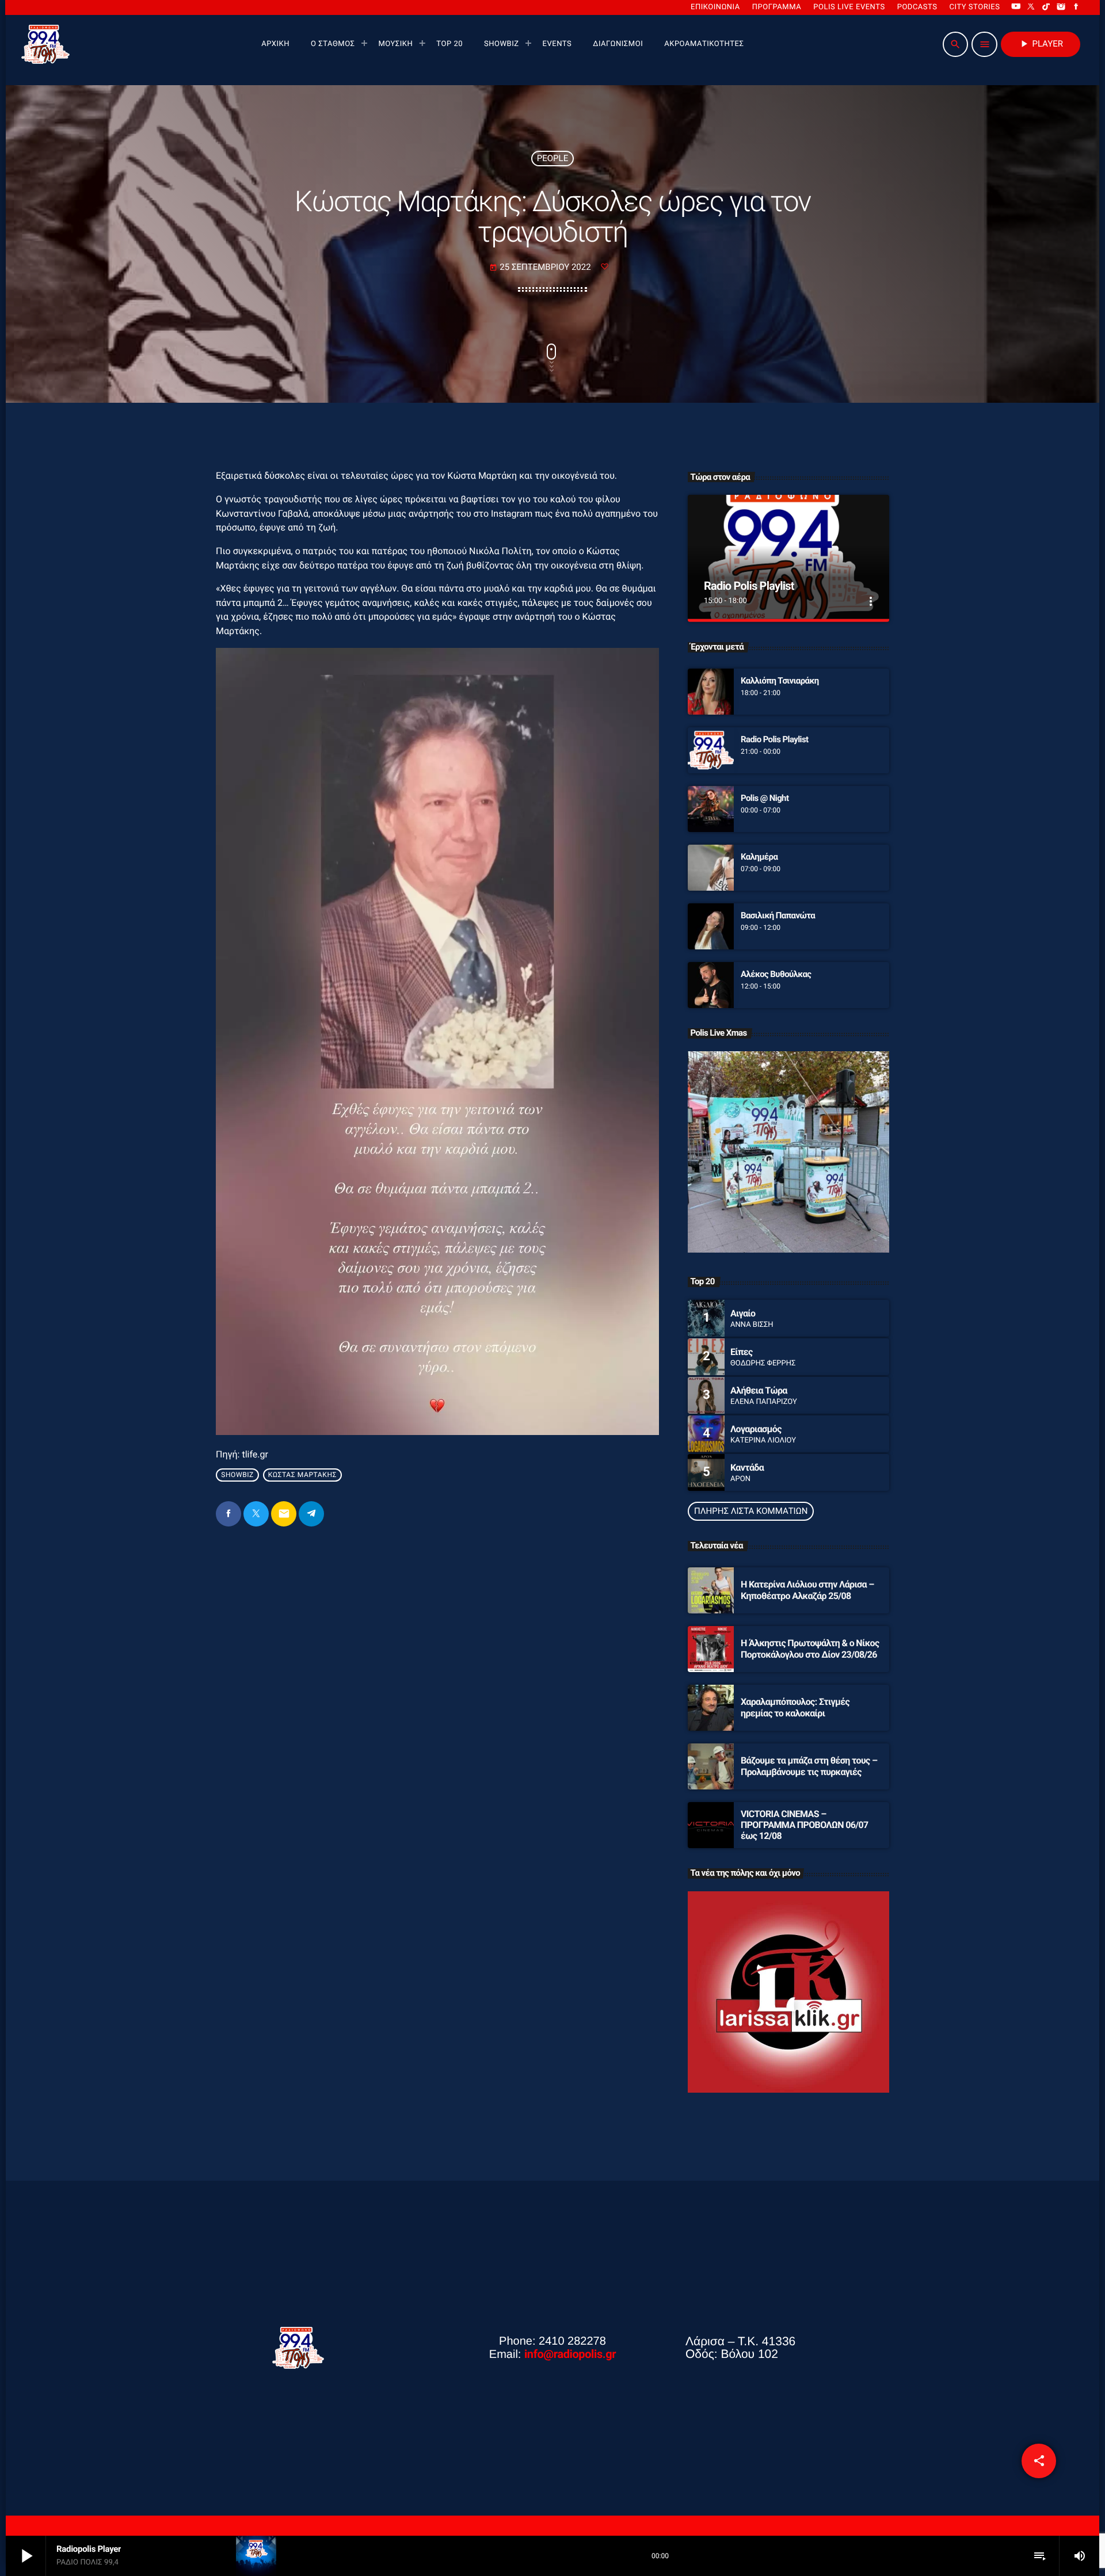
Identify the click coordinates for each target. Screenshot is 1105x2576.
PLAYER (1041, 44)
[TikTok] (1046, 7)
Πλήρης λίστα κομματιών (751, 1511)
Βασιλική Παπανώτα (778, 915)
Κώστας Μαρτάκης (302, 1475)
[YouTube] (1016, 7)
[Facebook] (1076, 7)
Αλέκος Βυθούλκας (776, 974)
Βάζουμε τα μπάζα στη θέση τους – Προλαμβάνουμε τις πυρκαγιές (809, 1766)
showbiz (237, 1475)
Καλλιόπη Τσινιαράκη (780, 681)
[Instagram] (1061, 7)
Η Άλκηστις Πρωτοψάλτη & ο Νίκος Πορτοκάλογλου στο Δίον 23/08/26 (810, 1648)
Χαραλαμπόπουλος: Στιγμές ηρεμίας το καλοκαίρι (795, 1707)
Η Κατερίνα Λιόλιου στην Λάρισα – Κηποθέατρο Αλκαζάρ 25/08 (807, 1590)
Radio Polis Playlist (749, 586)
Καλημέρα (759, 857)
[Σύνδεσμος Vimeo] (45, 44)
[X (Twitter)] (1031, 7)
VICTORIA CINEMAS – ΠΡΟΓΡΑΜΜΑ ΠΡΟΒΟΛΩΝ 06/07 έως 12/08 (805, 1825)
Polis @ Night (765, 798)
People (552, 158)
